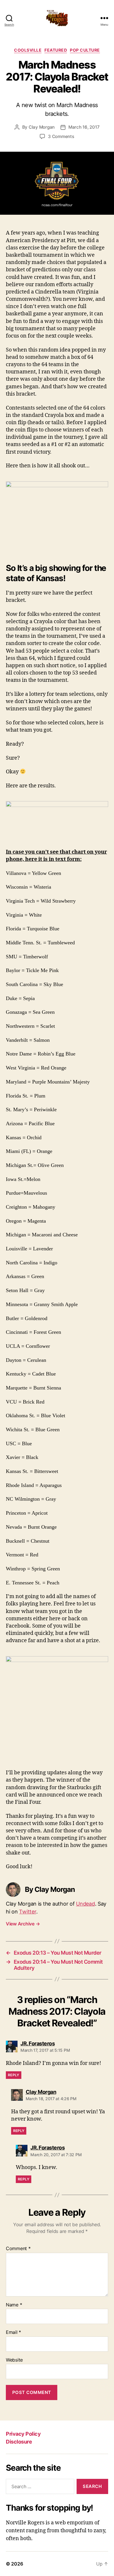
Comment (18, 2249)
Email (13, 2332)
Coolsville (28, 50)
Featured (56, 50)
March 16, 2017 (84, 127)
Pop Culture (85, 50)
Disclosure (19, 2442)
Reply (14, 2075)
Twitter (27, 1912)
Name (14, 2305)
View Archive (23, 1924)
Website (14, 2360)
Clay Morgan (42, 127)
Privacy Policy (23, 2434)
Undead (85, 1904)
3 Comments (61, 136)
